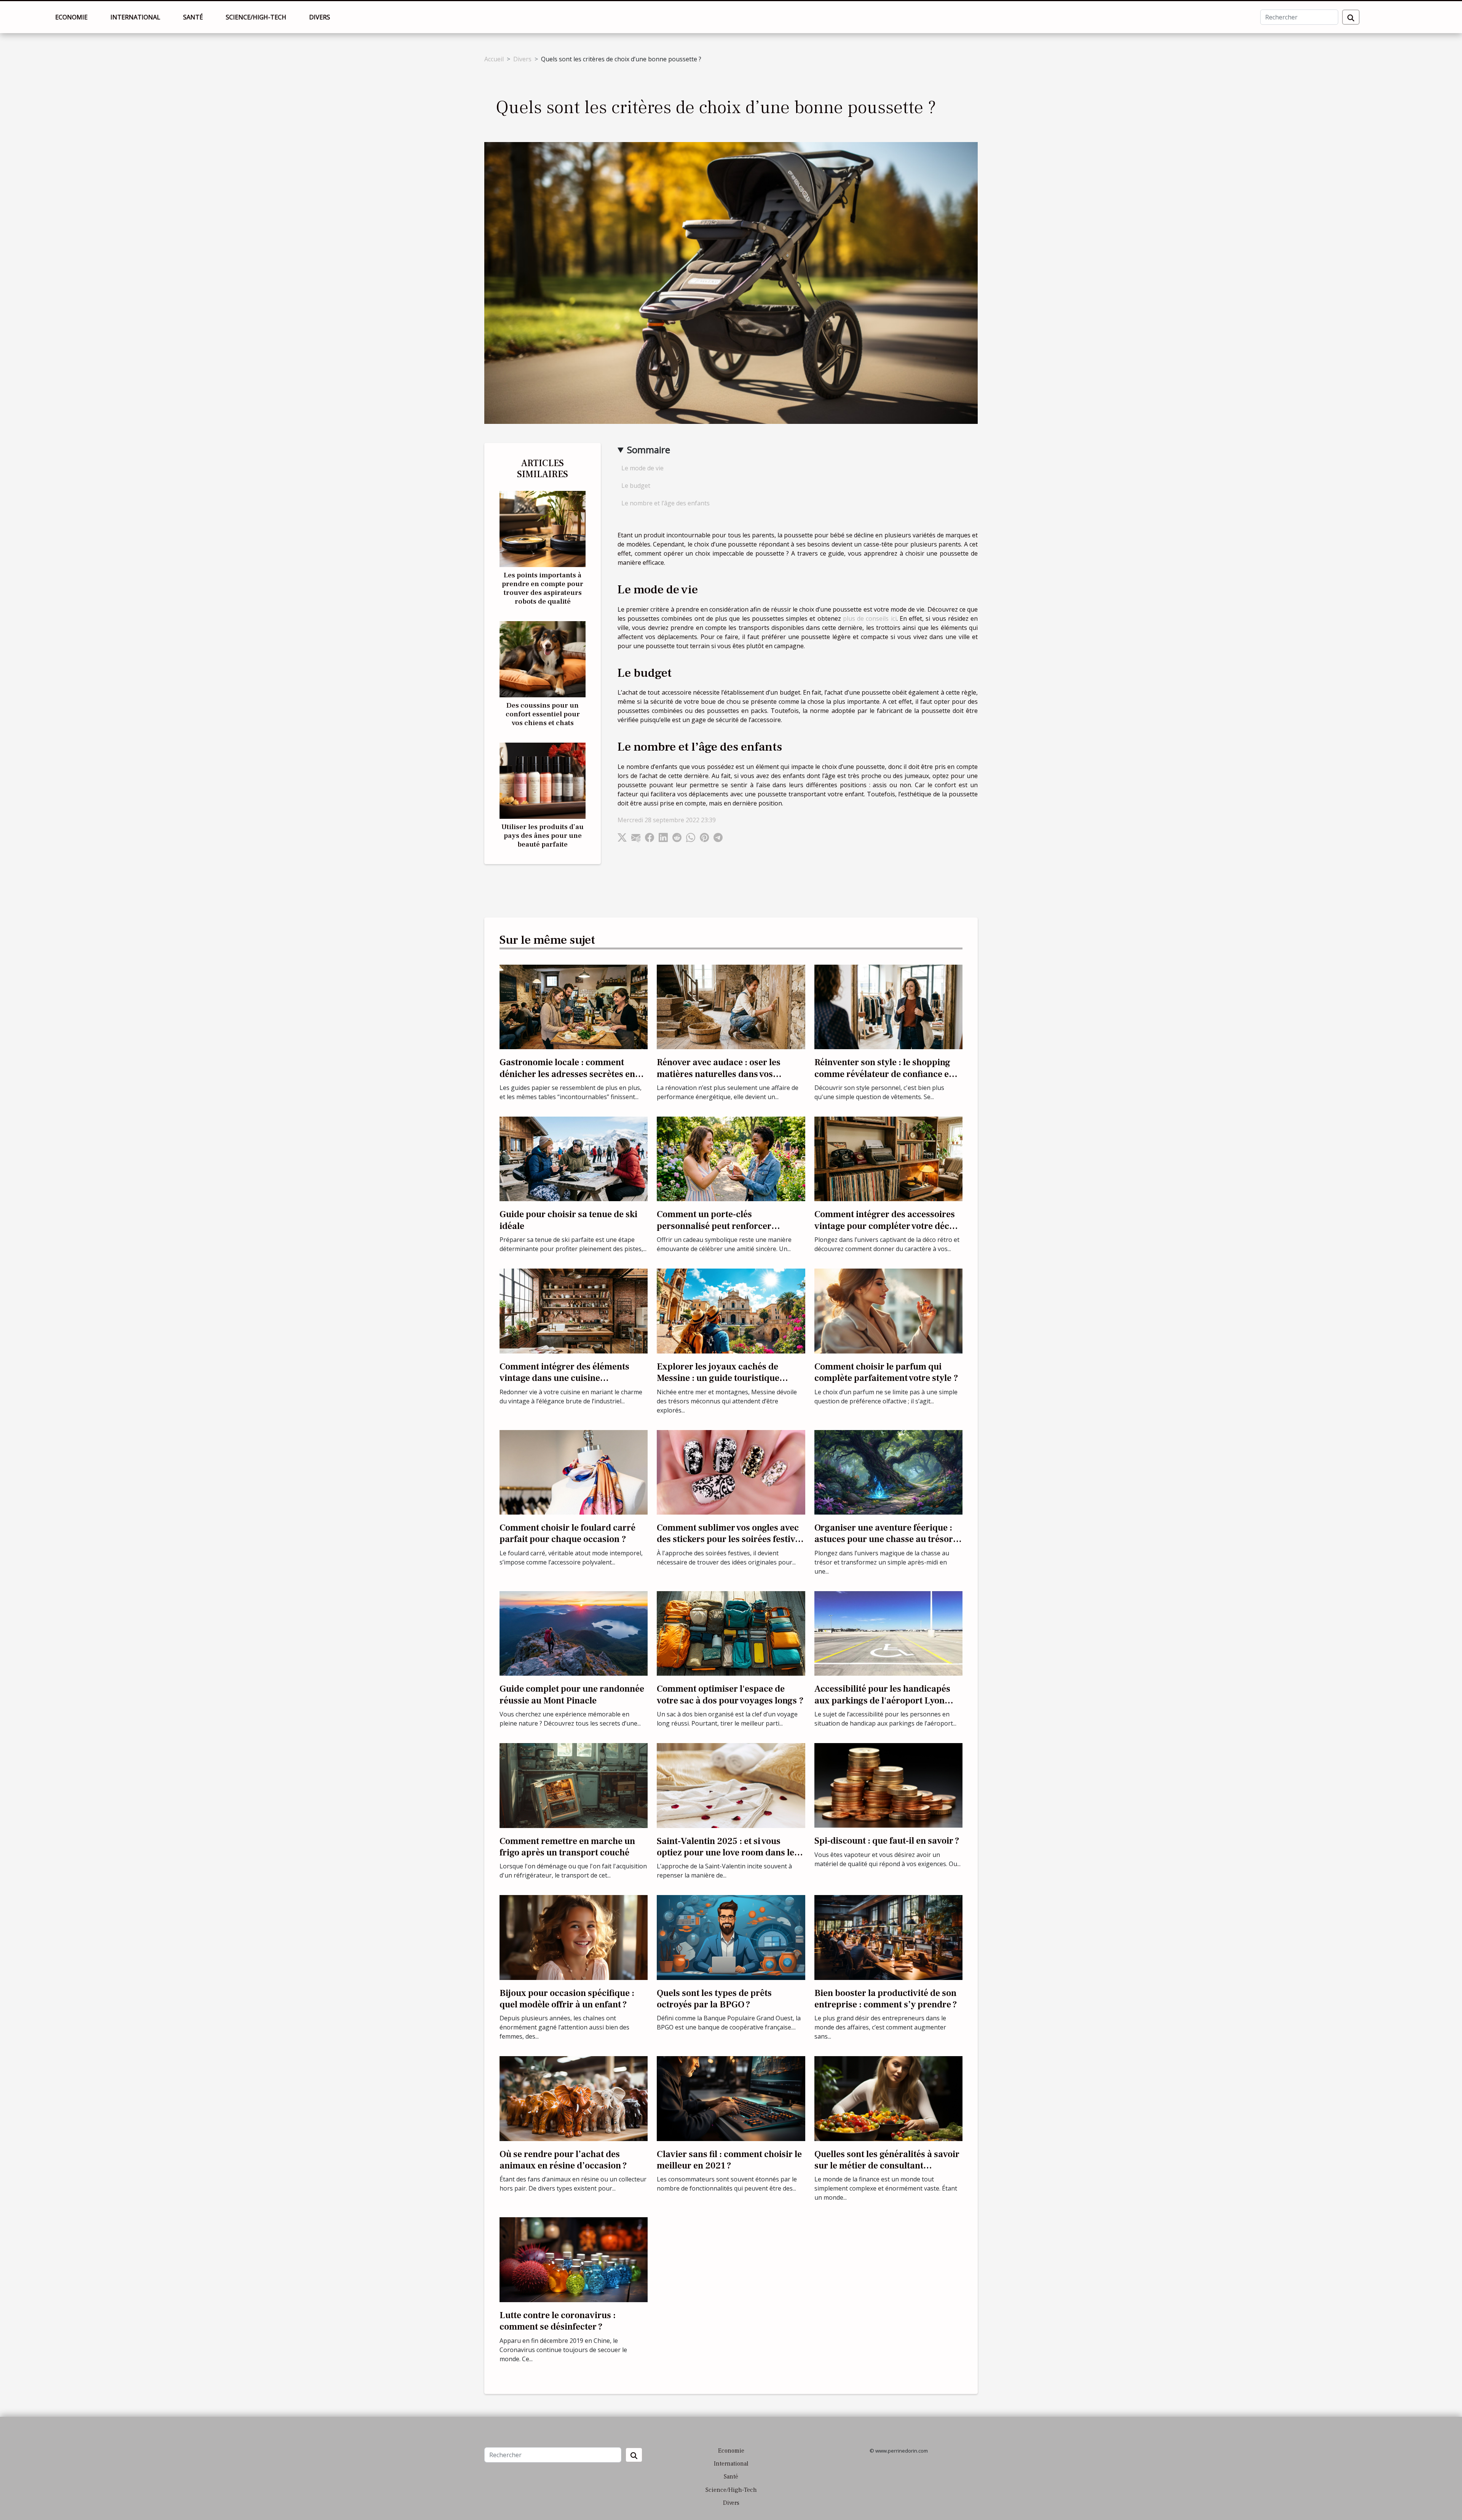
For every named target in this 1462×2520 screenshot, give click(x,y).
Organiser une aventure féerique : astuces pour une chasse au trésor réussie (884, 1539)
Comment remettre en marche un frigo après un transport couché (567, 1847)
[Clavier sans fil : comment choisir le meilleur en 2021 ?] (731, 2098)
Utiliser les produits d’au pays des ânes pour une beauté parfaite (543, 836)
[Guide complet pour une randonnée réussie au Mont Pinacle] (574, 1633)
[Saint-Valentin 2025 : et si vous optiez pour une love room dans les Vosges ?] (731, 1785)
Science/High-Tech (256, 17)
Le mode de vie (642, 468)
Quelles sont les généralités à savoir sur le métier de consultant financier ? (887, 2166)
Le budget (636, 486)
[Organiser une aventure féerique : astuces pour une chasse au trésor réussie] (888, 1472)
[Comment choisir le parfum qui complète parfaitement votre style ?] (888, 1310)
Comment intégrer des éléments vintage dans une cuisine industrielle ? (564, 1378)
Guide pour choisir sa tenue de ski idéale (568, 1220)
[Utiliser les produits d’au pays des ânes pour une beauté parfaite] (543, 780)
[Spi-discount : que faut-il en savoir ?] (888, 1785)
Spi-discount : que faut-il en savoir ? (887, 1841)
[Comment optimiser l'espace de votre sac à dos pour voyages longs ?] (731, 1633)
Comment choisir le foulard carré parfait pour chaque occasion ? (567, 1533)
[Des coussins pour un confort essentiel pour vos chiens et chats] (543, 658)
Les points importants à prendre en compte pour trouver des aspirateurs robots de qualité (543, 588)
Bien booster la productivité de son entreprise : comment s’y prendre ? (886, 1999)
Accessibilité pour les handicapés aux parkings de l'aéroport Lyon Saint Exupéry (882, 1700)
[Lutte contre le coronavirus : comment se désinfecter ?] (574, 2259)
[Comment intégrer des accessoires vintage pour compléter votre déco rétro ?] (888, 1158)
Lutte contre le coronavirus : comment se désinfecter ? (558, 2321)
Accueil (494, 59)
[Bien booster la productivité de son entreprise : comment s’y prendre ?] (888, 1937)
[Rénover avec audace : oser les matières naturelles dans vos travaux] (731, 1006)
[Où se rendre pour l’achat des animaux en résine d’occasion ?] (574, 2098)
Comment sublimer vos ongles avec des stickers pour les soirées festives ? (730, 1539)
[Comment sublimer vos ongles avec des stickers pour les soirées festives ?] (731, 1472)
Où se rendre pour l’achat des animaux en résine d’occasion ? (563, 2160)
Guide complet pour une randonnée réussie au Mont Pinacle (572, 1695)
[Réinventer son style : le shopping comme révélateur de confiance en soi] (888, 1006)
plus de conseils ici (870, 618)
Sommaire (649, 450)
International (135, 17)
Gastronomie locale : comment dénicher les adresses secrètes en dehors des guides (567, 1074)
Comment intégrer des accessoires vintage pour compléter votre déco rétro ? (885, 1226)
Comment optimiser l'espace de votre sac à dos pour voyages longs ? (730, 1695)
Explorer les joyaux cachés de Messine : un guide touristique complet (718, 1378)
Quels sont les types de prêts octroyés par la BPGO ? (714, 1999)
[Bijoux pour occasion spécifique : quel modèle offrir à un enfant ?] (574, 1937)
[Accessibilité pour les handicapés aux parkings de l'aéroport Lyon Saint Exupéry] (888, 1633)
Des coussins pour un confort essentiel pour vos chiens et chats (543, 714)
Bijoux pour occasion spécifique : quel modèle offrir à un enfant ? (567, 1999)
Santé (193, 17)
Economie (71, 17)
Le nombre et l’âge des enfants (666, 503)
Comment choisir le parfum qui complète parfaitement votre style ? (886, 1372)
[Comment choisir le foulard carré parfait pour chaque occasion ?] (574, 1472)
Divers (320, 17)
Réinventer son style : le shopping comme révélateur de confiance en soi (884, 1074)
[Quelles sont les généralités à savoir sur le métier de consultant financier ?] (888, 2098)
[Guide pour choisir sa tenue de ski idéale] (574, 1158)
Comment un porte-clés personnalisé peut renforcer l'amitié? (714, 1226)
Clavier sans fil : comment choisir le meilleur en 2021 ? (729, 2160)
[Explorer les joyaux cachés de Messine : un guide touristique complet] (731, 1310)
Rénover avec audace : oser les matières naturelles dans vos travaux (719, 1074)
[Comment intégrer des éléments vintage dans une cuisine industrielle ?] (574, 1310)
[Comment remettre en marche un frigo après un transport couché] (574, 1785)
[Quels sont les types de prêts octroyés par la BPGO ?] (731, 1937)
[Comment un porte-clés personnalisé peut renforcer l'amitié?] (731, 1158)
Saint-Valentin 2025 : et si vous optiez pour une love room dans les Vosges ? (728, 1853)
